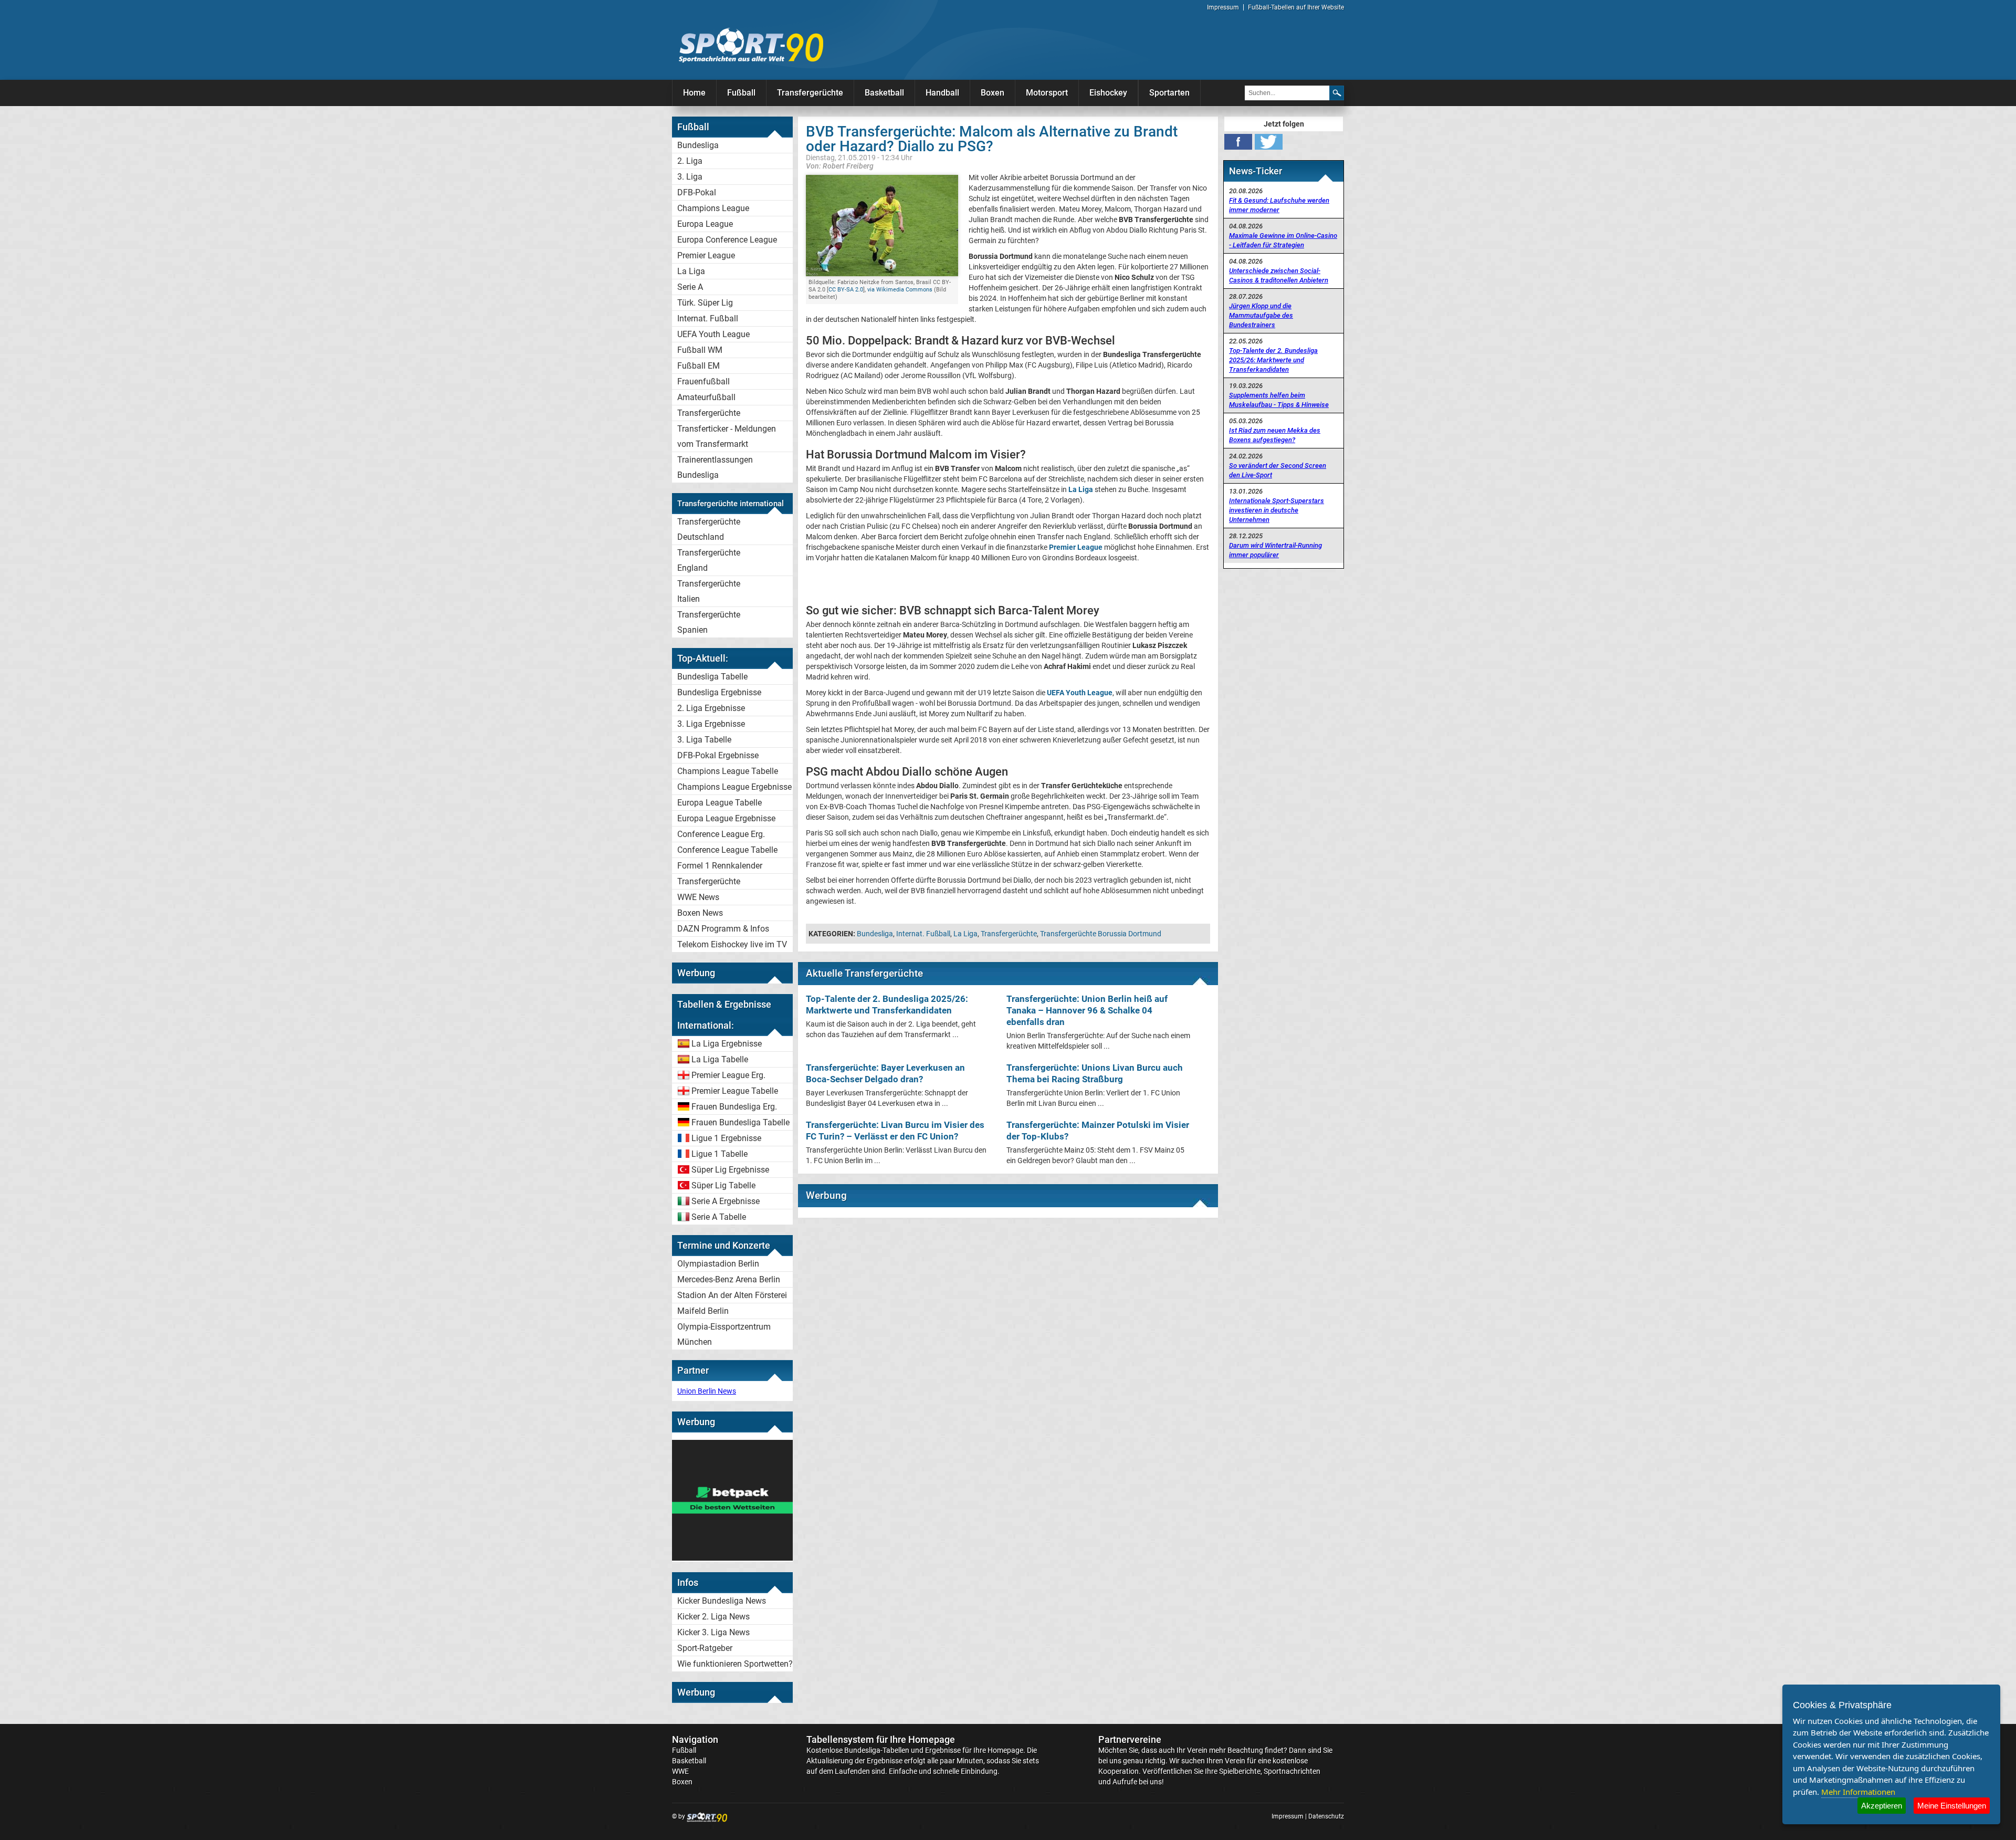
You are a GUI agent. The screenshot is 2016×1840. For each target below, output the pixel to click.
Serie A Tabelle (719, 1217)
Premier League (706, 255)
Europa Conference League (727, 240)
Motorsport (1047, 93)
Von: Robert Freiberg (840, 166)
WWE (680, 1771)
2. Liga (690, 161)
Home (694, 93)
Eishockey (1108, 93)
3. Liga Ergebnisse (711, 724)
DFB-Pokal (697, 192)
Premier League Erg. (728, 1075)
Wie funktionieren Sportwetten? (735, 1664)
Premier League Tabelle (735, 1091)
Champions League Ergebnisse (734, 787)
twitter (1269, 142)
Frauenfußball (703, 381)
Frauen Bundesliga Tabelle (741, 1122)
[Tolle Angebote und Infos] (732, 1558)
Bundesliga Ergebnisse (719, 692)
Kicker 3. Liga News (713, 1632)
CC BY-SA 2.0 (846, 290)
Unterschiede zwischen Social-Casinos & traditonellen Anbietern (1279, 275)
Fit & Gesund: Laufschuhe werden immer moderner (1279, 205)
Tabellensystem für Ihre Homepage (881, 1739)
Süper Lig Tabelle (723, 1185)
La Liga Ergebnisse (727, 1044)
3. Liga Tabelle (704, 740)
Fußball (741, 93)
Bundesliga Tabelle (712, 677)
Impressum (1223, 7)
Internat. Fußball (708, 318)
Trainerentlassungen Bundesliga (715, 467)
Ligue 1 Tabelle (720, 1154)
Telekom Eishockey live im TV (732, 944)
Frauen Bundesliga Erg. (734, 1107)
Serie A (690, 287)
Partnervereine (1130, 1739)
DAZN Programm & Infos (723, 929)
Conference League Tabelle (727, 850)
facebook (1238, 142)
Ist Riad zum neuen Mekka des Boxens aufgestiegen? (1275, 435)
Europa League (705, 224)
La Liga (691, 271)
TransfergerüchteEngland (709, 560)
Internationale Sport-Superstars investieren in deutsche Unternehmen (1277, 510)
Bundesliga (698, 145)
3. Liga (690, 177)
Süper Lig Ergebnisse (730, 1170)
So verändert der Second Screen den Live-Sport (1278, 470)
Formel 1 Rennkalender (720, 866)
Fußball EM (699, 366)
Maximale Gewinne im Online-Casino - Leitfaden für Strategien (1283, 240)
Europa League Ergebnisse (726, 818)
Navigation (695, 1739)
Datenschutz (1326, 1816)
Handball (942, 93)
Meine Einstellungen (1952, 1806)
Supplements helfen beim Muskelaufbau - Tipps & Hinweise (1279, 400)
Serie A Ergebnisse (726, 1201)
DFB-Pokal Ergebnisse (718, 755)
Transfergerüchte (810, 93)
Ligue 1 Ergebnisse (726, 1138)
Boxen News (700, 913)
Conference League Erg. (721, 834)
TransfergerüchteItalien (709, 591)
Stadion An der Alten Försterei (732, 1295)
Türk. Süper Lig (705, 303)
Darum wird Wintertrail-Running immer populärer (1275, 550)
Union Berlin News (707, 1391)
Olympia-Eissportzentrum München (724, 1334)
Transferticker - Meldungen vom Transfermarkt (727, 436)
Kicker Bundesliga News (722, 1601)
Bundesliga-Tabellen (877, 1750)
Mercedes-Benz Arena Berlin (729, 1279)
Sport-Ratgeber (705, 1648)
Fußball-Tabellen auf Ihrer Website (1296, 7)
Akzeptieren (1882, 1806)
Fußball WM (700, 350)
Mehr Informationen (1858, 1792)
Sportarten (1169, 93)
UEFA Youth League (713, 334)
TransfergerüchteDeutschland (709, 529)
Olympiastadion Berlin (718, 1264)
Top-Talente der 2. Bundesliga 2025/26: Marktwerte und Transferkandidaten (1273, 360)
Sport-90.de (751, 45)
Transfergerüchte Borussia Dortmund (1101, 934)
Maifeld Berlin (703, 1311)
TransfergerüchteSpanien (709, 622)
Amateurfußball (706, 397)
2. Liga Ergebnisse (711, 708)
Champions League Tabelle (728, 771)
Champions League (713, 208)
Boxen (993, 93)
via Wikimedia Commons (900, 290)
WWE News (698, 897)
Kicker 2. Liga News (713, 1617)
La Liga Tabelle (720, 1059)
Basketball (884, 93)
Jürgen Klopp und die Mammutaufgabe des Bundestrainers (1261, 315)
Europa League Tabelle (720, 803)
